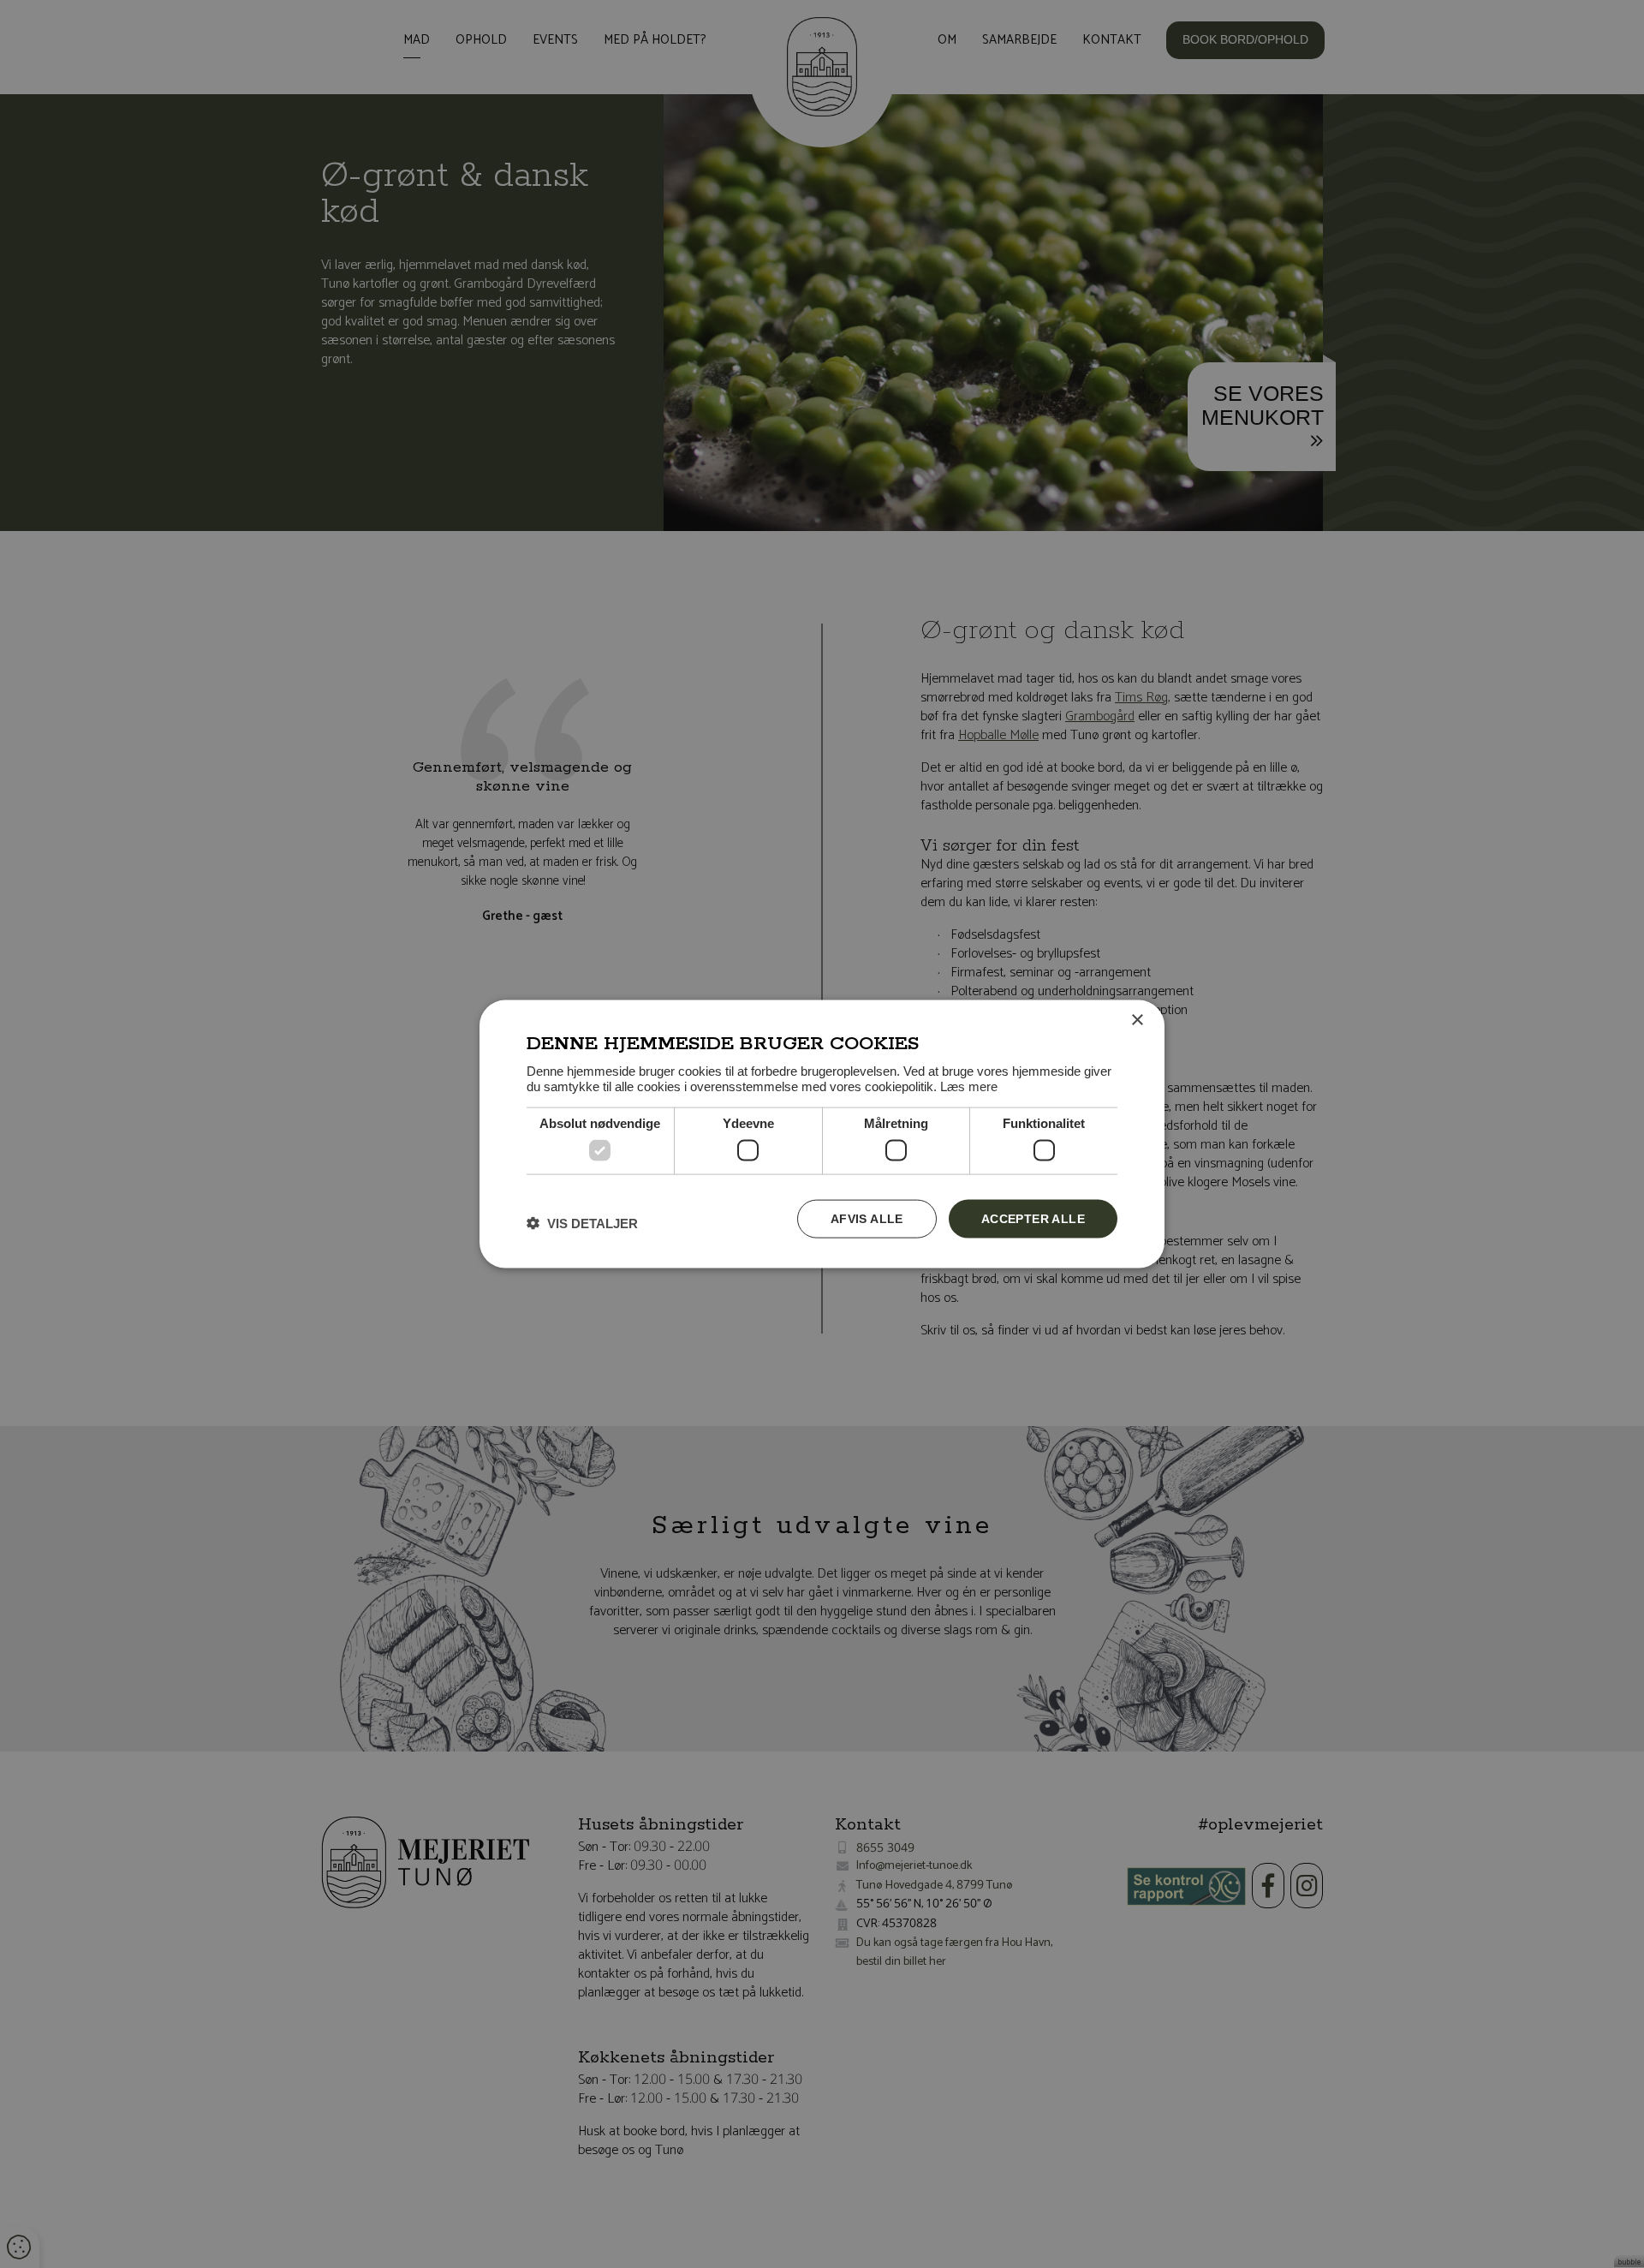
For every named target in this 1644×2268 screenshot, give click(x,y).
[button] (582, 1223)
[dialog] (822, 1134)
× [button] (1137, 1021)
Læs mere (969, 1086)
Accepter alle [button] (1033, 1219)
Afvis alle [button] (867, 1219)
